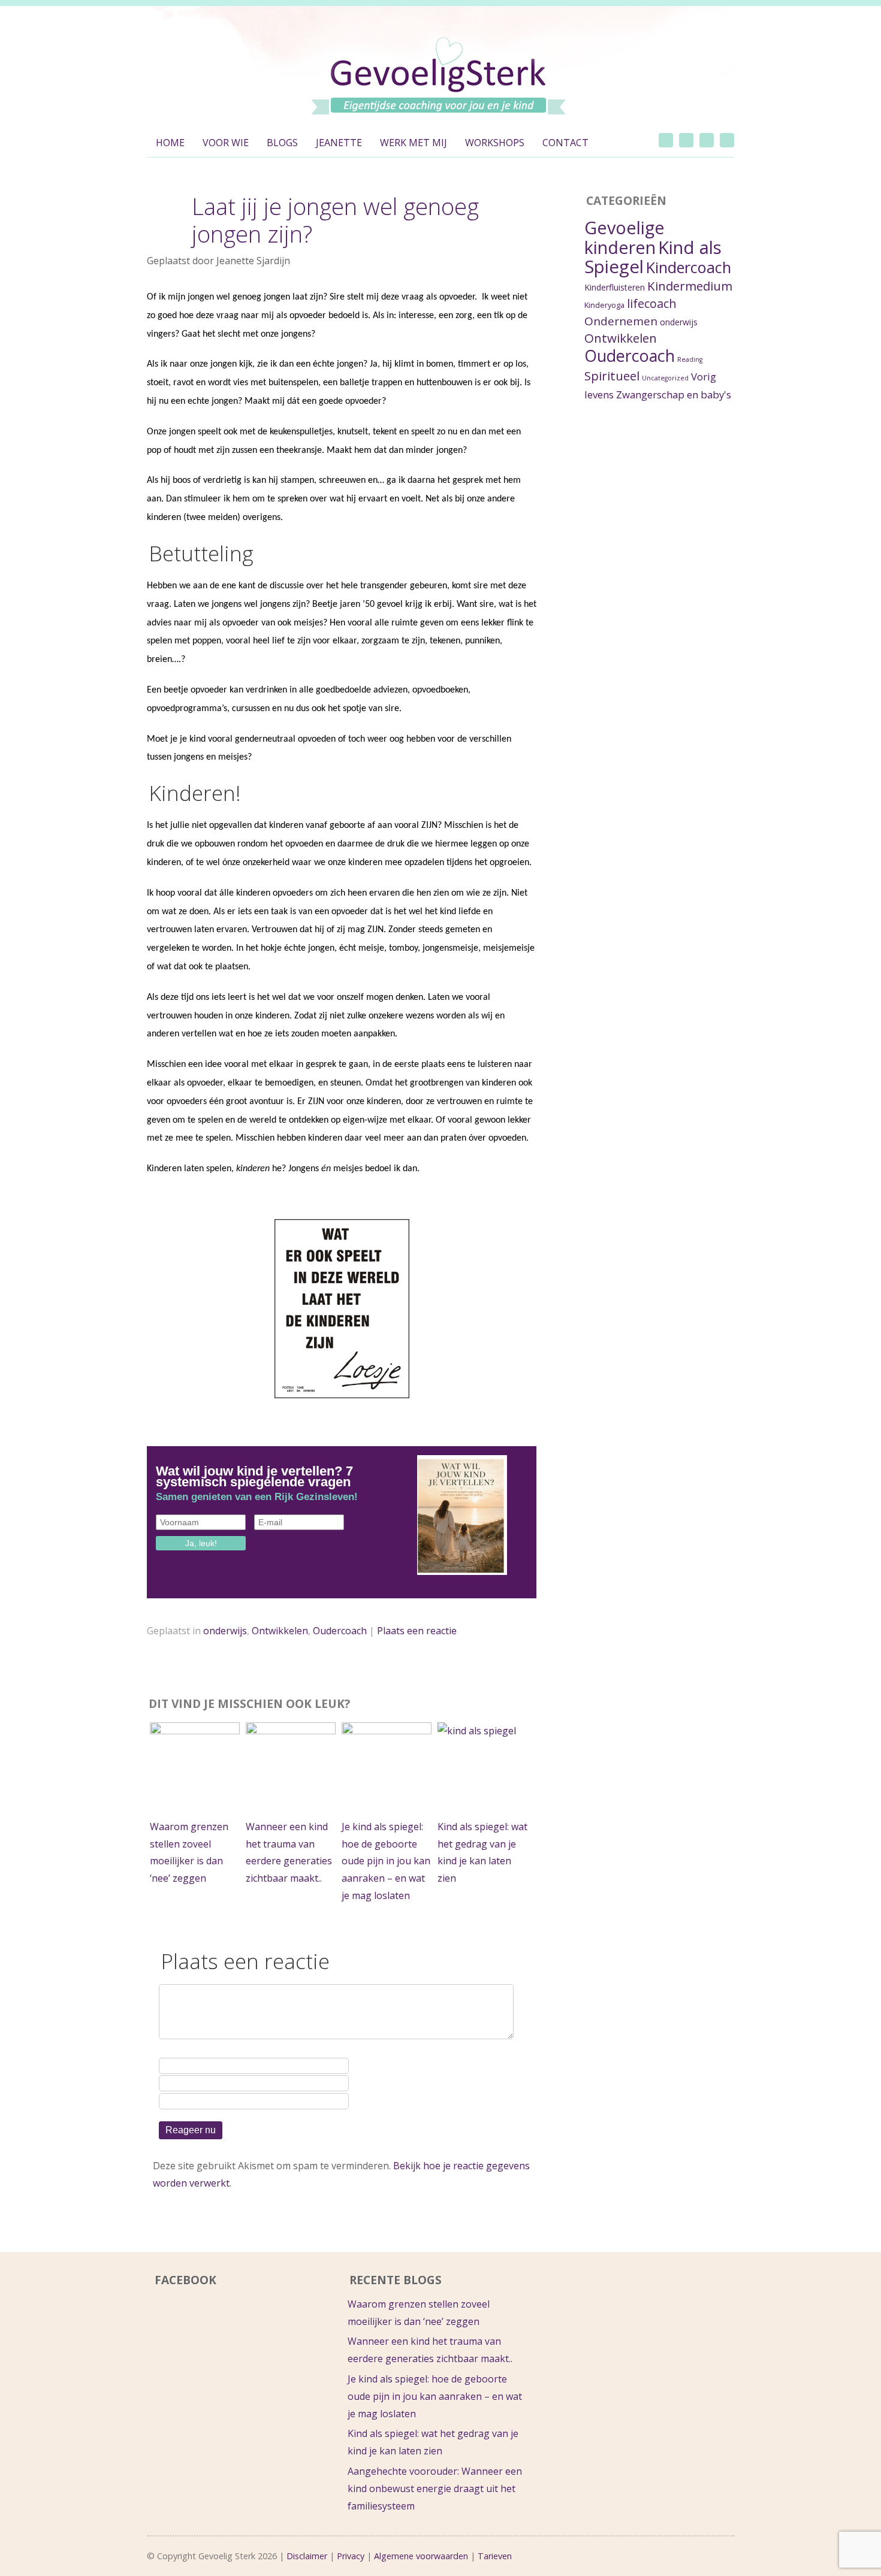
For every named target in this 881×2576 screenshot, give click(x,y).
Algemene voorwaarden (421, 2556)
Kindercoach (689, 267)
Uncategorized (665, 378)
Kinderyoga (604, 305)
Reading (690, 359)
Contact (565, 143)
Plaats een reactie (417, 1631)
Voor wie (226, 143)
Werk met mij (414, 143)
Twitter (666, 140)
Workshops (495, 143)
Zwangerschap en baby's (674, 394)
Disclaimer (307, 2556)
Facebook (686, 140)
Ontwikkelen (280, 1631)
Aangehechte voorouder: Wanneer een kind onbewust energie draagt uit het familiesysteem (435, 2489)
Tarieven (495, 2556)
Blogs (282, 143)
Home (170, 143)
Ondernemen (621, 321)
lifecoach (652, 303)
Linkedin (727, 140)
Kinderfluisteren (615, 287)
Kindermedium (690, 286)
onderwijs (225, 1631)
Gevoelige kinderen (624, 237)
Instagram (707, 140)
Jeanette (339, 143)
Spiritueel (612, 376)
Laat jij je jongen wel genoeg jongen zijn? (335, 220)
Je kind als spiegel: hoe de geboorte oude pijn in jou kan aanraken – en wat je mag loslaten (386, 1861)
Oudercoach (340, 1631)
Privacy (351, 2556)
